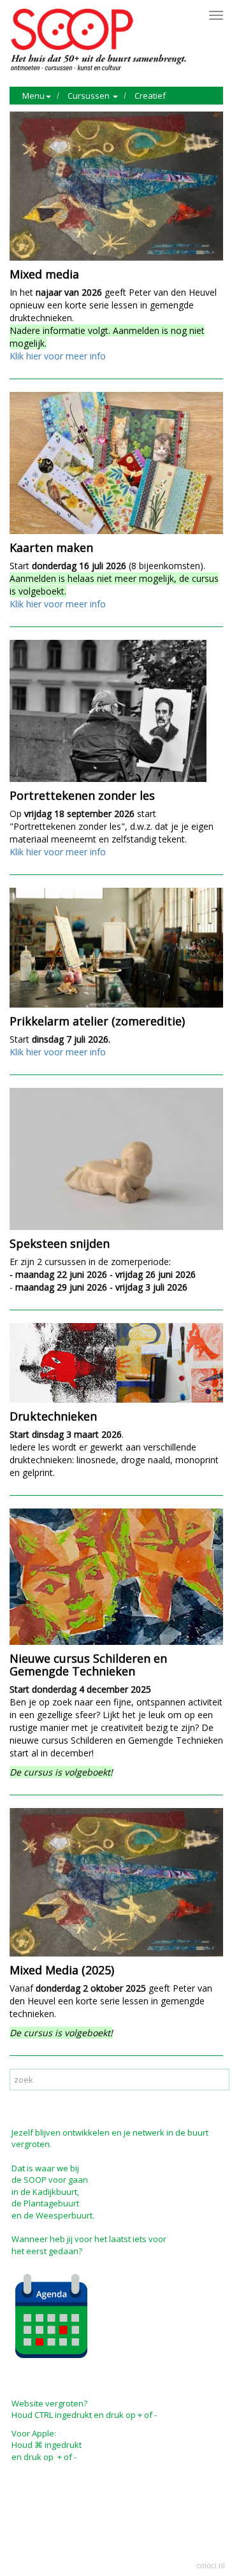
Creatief (150, 96)
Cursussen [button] (90, 96)
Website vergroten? (49, 2403)
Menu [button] (33, 96)
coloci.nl (211, 2566)
